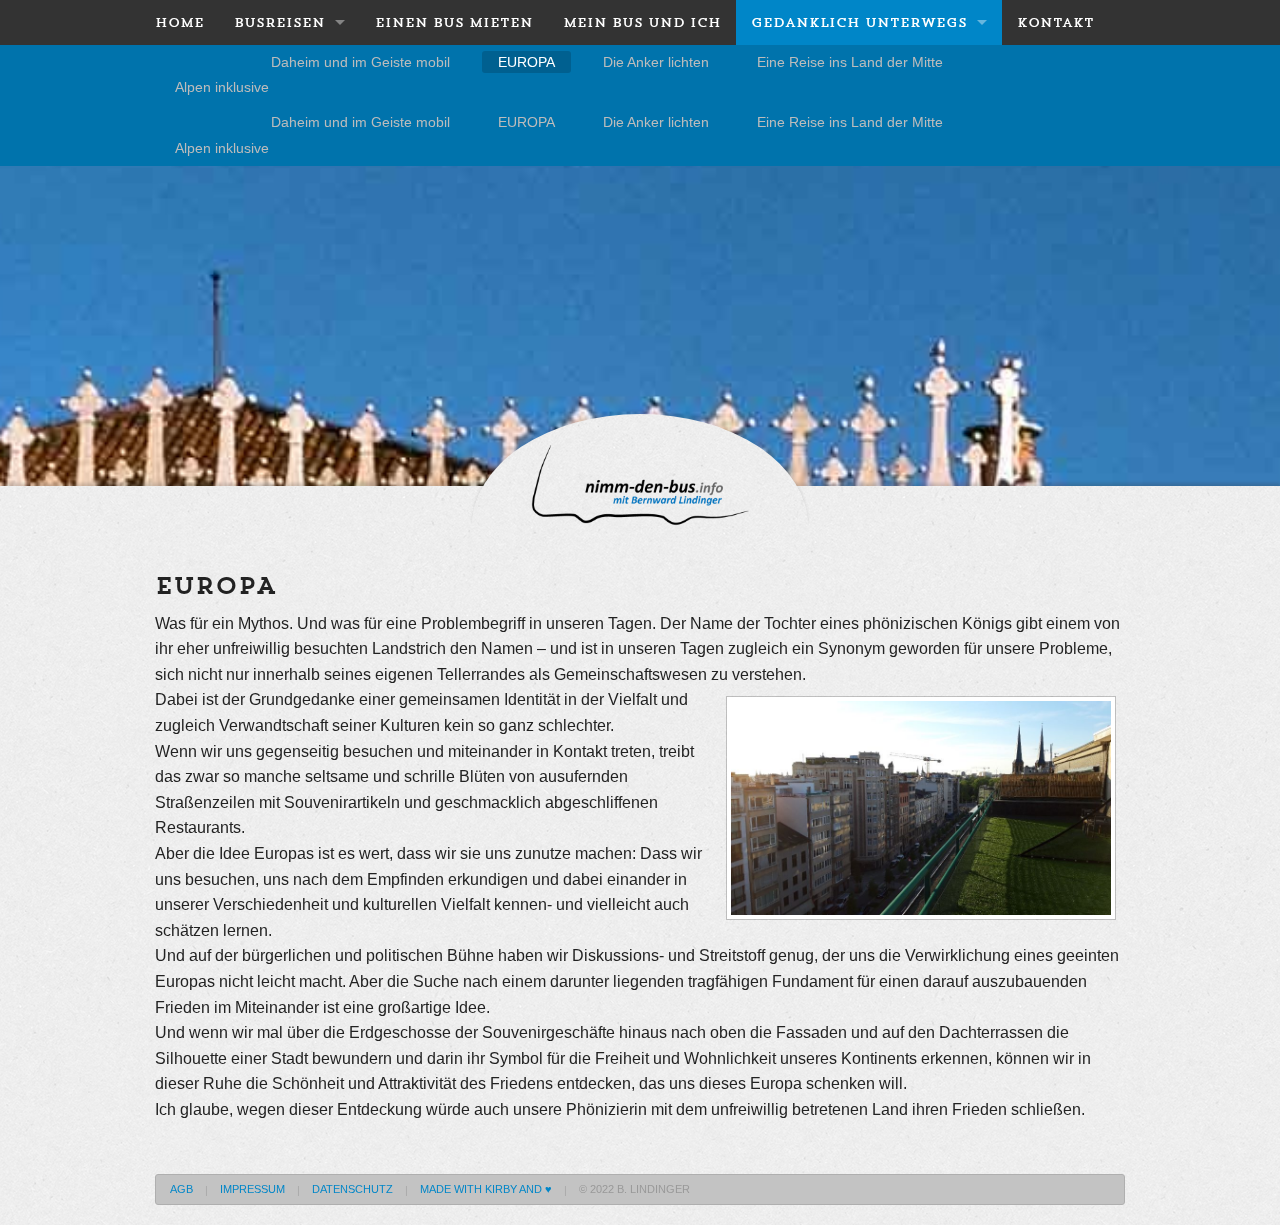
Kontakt (1055, 22)
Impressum (252, 1189)
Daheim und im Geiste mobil (360, 62)
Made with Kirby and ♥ (486, 1189)
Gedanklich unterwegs (859, 22)
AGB (181, 1189)
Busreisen (279, 22)
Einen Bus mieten (454, 22)
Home (179, 22)
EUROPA (526, 62)
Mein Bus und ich (642, 22)
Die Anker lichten (656, 62)
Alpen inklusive (222, 87)
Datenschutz (352, 1189)
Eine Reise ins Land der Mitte (850, 62)
